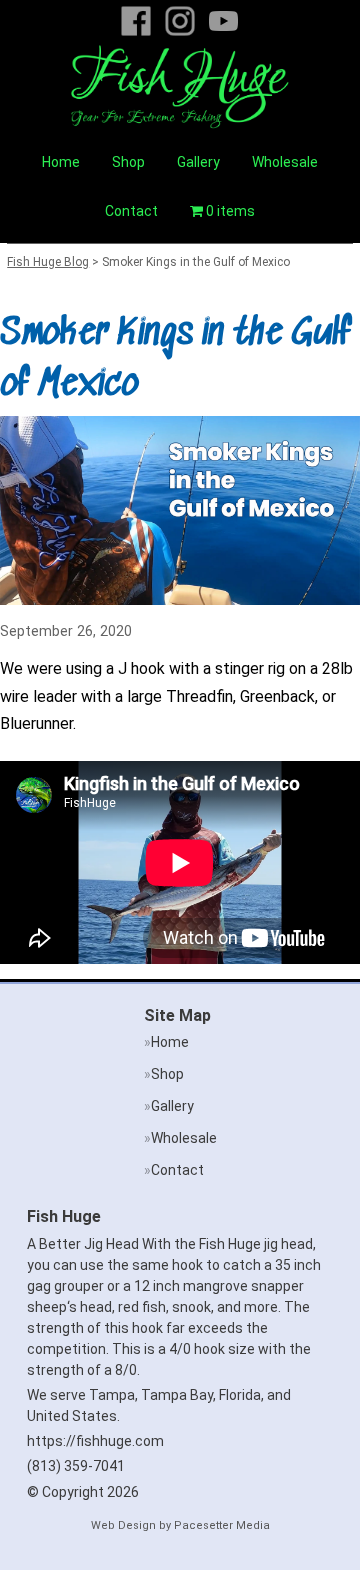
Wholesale (285, 162)
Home (61, 162)
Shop (128, 162)
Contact (131, 211)
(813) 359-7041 (76, 1466)
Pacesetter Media (222, 1525)
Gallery (198, 162)
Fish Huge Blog (48, 262)
